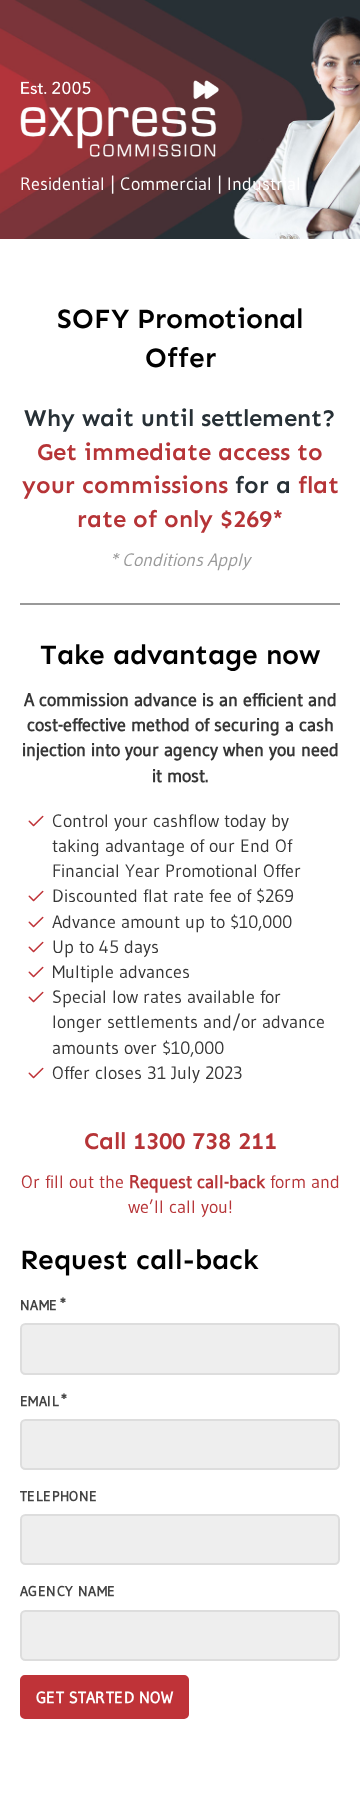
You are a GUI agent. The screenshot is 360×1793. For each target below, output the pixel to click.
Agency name (67, 1591)
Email (39, 1401)
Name (39, 1305)
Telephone (59, 1496)
